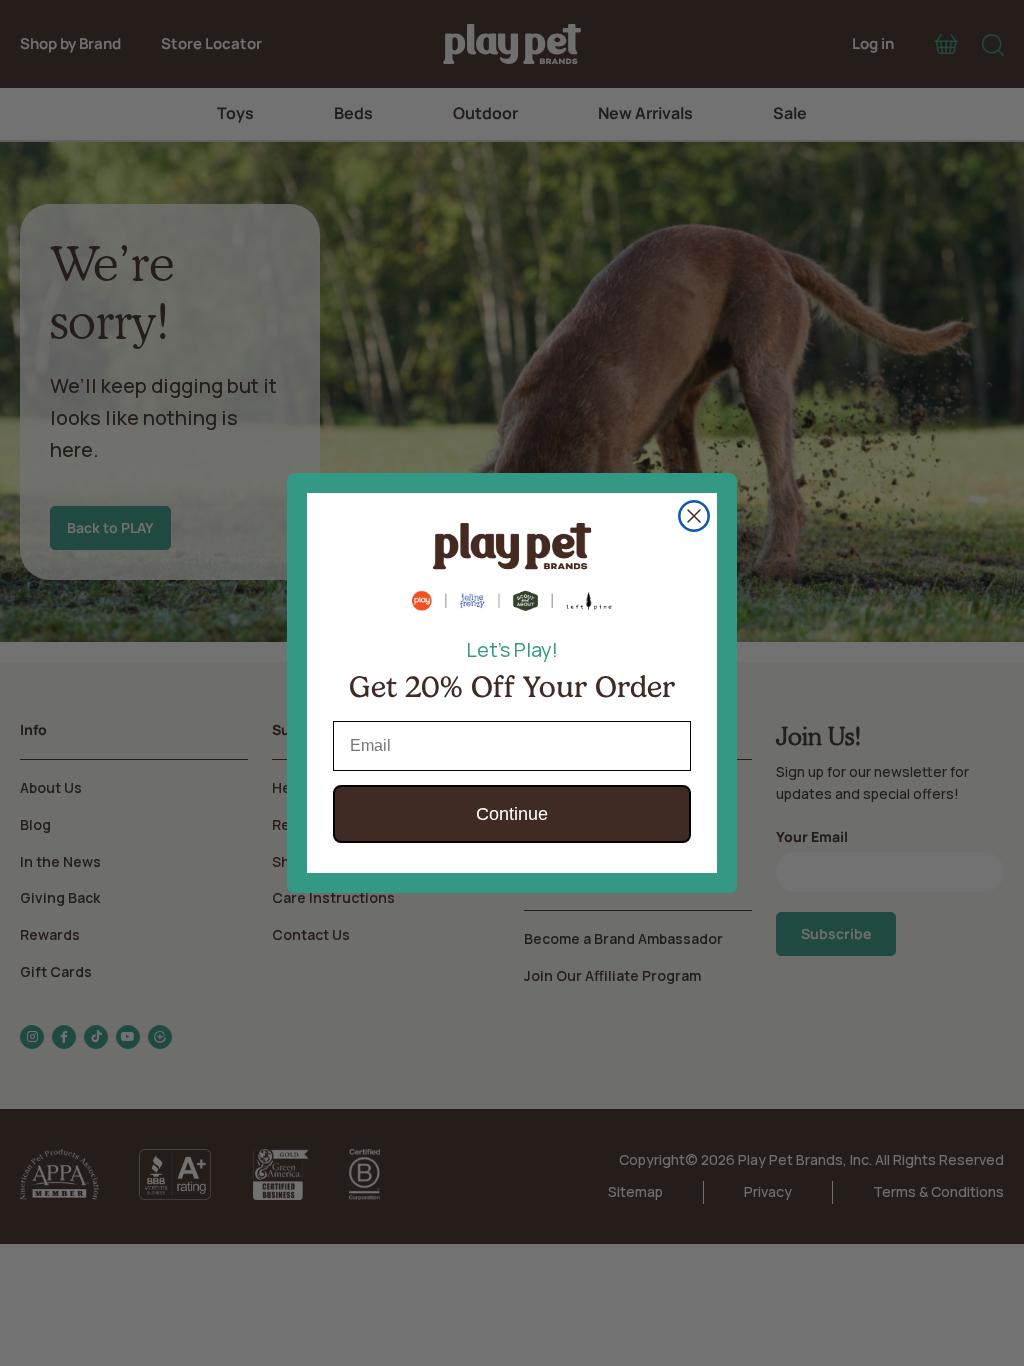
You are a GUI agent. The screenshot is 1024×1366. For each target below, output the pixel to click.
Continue (512, 814)
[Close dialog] (694, 516)
